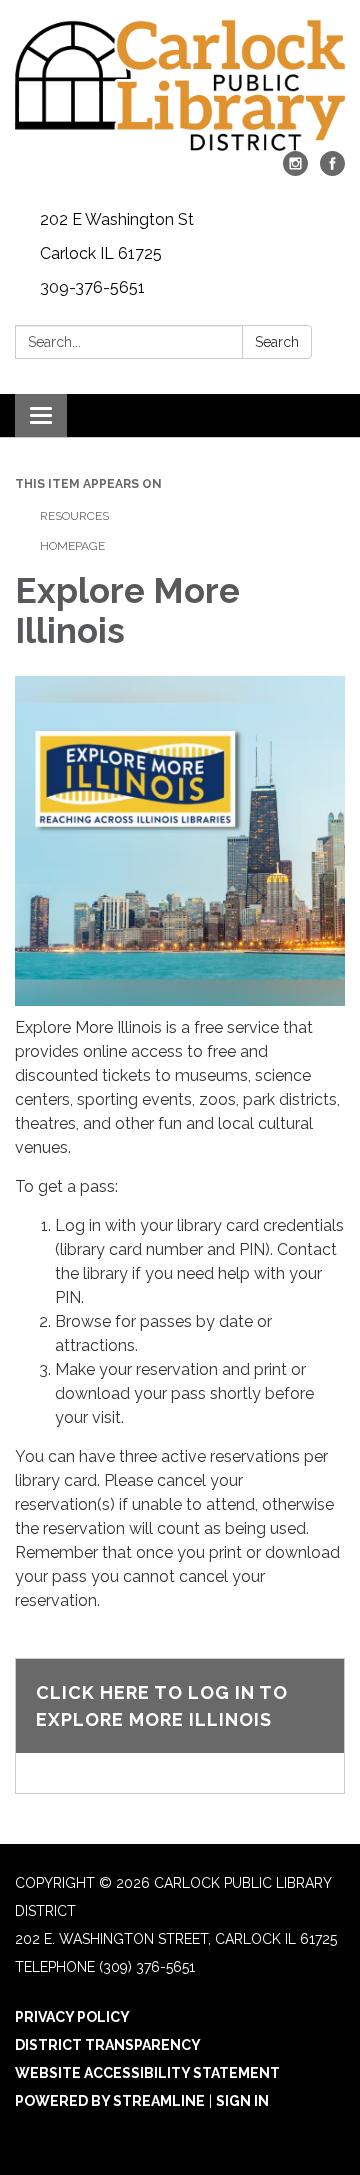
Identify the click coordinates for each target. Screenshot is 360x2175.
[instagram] (295, 170)
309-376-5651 (92, 287)
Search (277, 342)
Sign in (242, 2101)
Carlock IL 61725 (101, 253)
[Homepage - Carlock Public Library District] (180, 85)
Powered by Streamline (110, 2101)
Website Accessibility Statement (147, 2073)
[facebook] (332, 170)
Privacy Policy (72, 2017)
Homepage (72, 546)
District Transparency (108, 2045)
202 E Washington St (117, 219)
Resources (74, 516)
